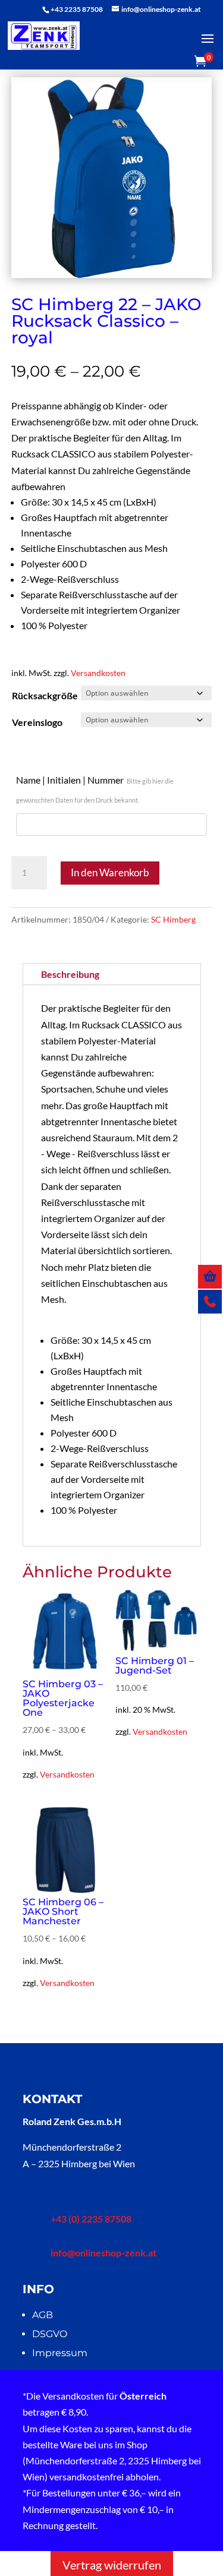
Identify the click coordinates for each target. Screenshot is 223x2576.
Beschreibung (70, 974)
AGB (43, 2315)
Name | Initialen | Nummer (95, 789)
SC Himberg (173, 919)
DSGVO (50, 2334)
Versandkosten (98, 673)
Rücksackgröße (45, 695)
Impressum (60, 2353)
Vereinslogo (37, 722)
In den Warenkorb (110, 872)
